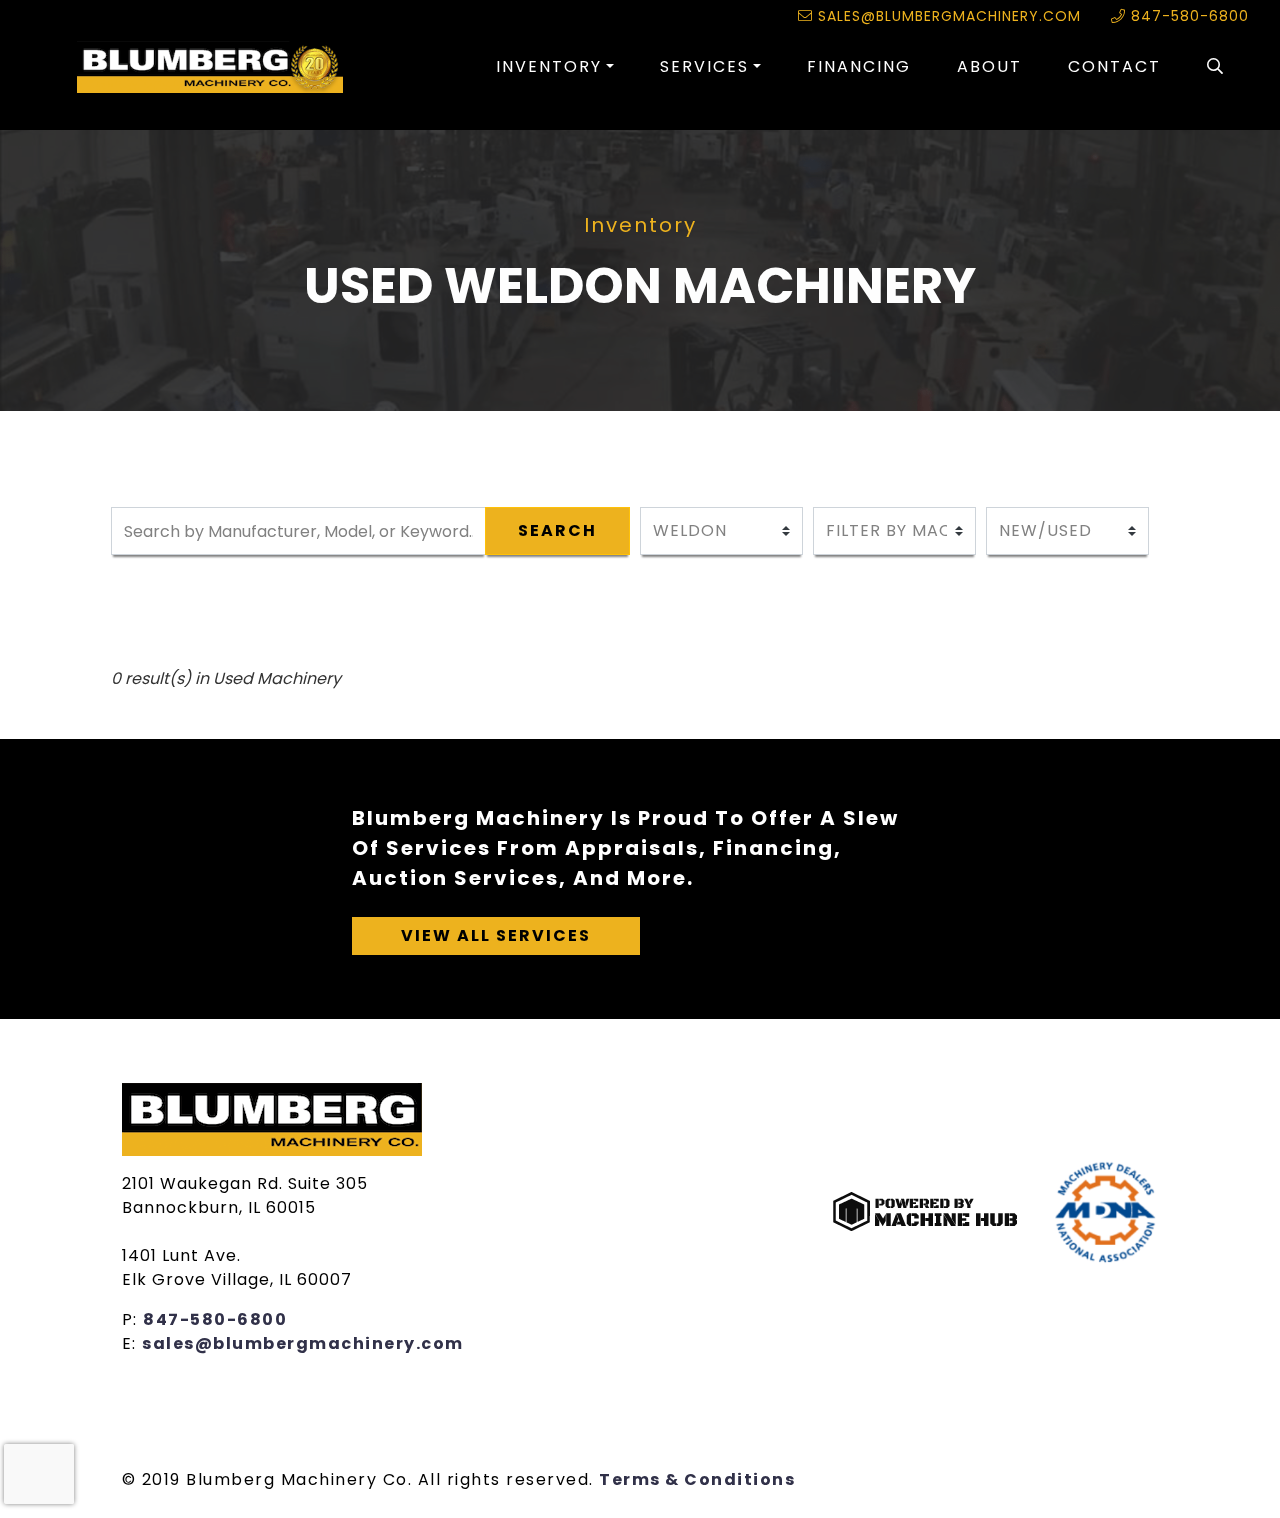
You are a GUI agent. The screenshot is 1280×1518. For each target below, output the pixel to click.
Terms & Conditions (697, 1479)
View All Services (496, 935)
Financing (859, 66)
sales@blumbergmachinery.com (947, 16)
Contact (1114, 66)
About (989, 66)
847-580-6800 (1187, 16)
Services (704, 66)
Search (557, 530)
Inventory (549, 66)
